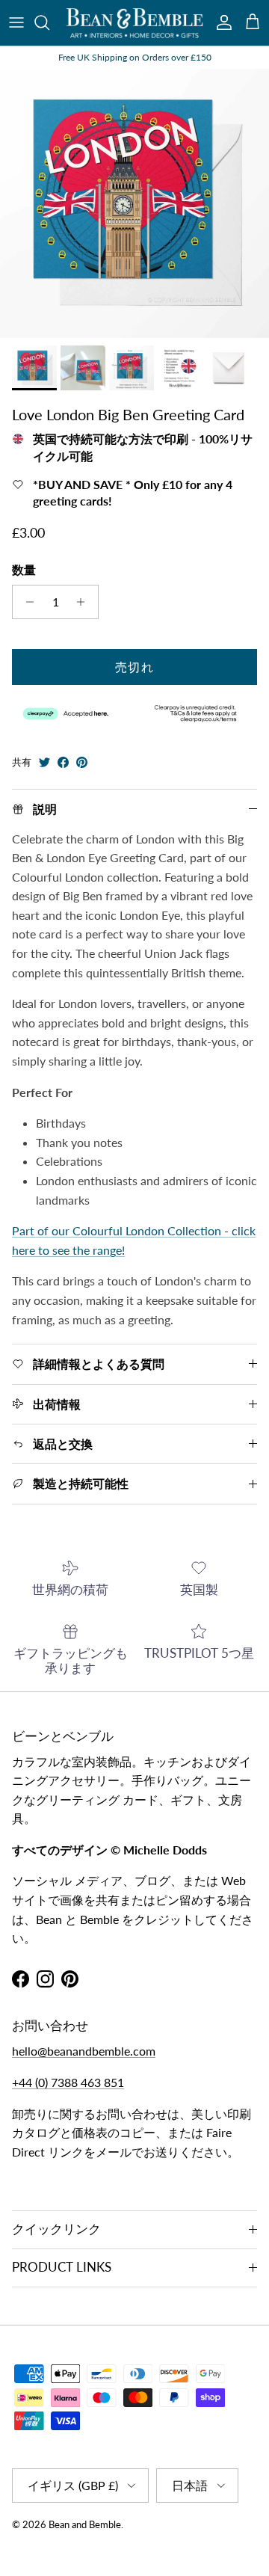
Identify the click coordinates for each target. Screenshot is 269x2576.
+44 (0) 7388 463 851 (68, 2082)
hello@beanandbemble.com (84, 2051)
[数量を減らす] (26, 602)
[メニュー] (16, 22)
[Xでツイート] (44, 762)
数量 (24, 569)
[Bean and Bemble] (134, 23)
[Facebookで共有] (63, 762)
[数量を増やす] (85, 602)
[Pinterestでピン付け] (82, 762)
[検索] (49, 22)
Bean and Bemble (85, 2524)
